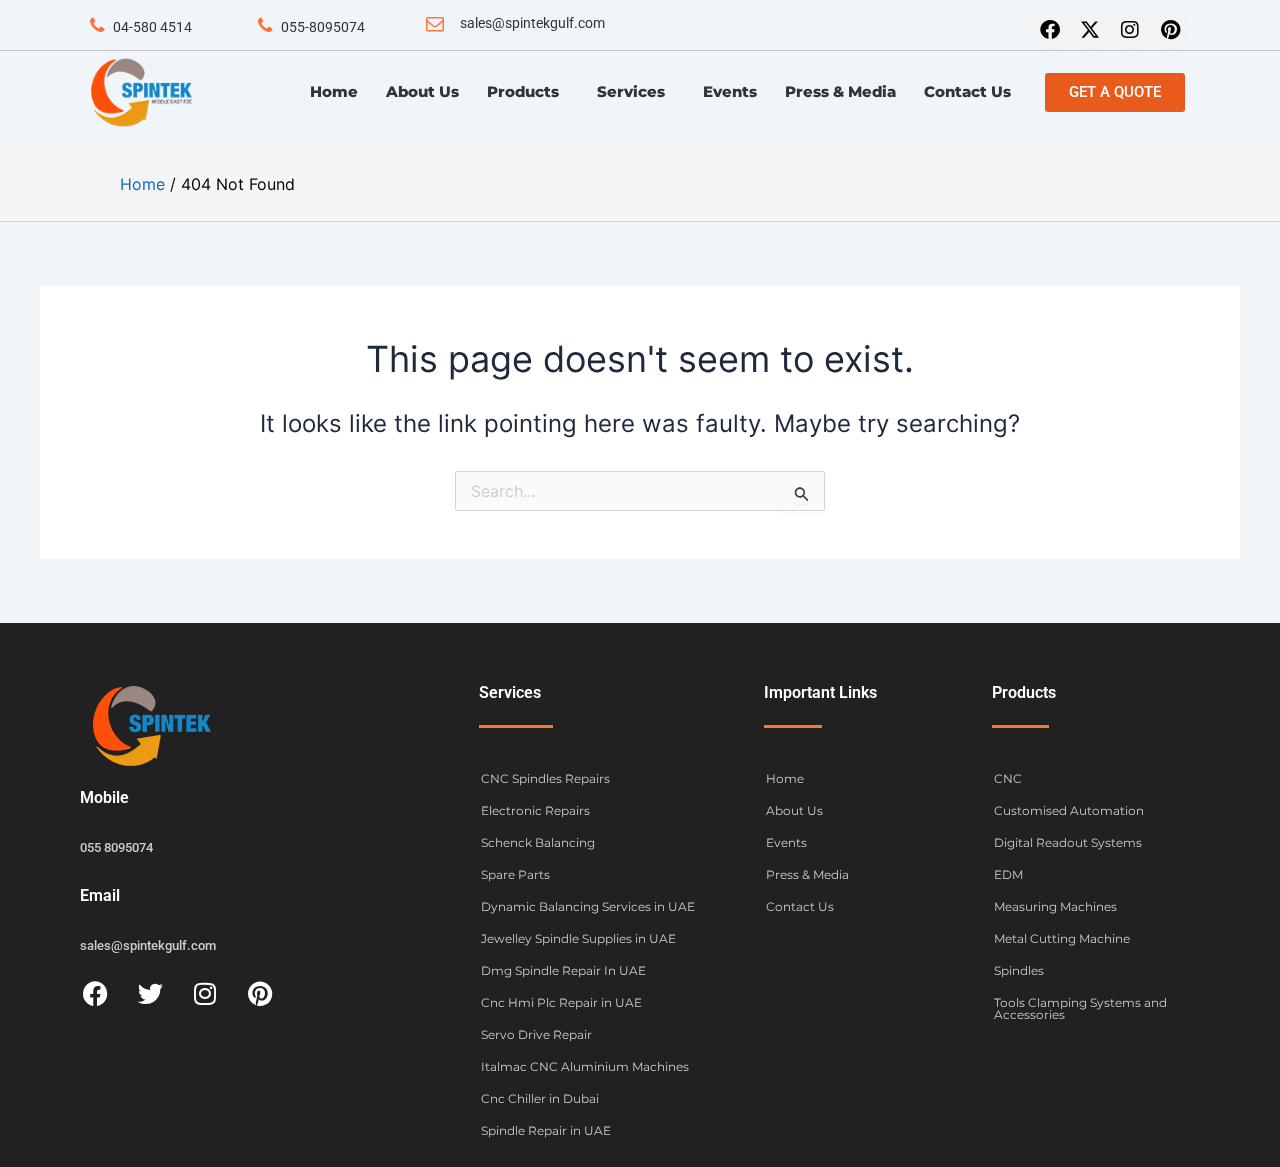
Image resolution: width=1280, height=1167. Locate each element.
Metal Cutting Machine (1062, 938)
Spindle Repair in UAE (546, 1130)
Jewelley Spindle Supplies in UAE (578, 938)
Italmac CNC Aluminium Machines (585, 1066)
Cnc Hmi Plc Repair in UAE (561, 1002)
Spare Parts (515, 874)
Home (334, 91)
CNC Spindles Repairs (545, 778)
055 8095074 (116, 847)
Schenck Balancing (538, 842)
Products (523, 91)
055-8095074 (323, 27)
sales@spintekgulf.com (532, 23)
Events (730, 91)
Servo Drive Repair (536, 1034)
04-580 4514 (152, 27)
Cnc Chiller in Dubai (540, 1098)
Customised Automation (1069, 810)
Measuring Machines (1055, 906)
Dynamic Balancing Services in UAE (588, 906)
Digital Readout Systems (1068, 842)
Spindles (1019, 970)
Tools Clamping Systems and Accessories (1080, 1008)
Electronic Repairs (535, 810)
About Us (422, 91)
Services (631, 91)
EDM (1008, 874)
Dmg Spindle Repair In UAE (563, 970)
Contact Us (967, 91)
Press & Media (840, 91)
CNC (1008, 778)
